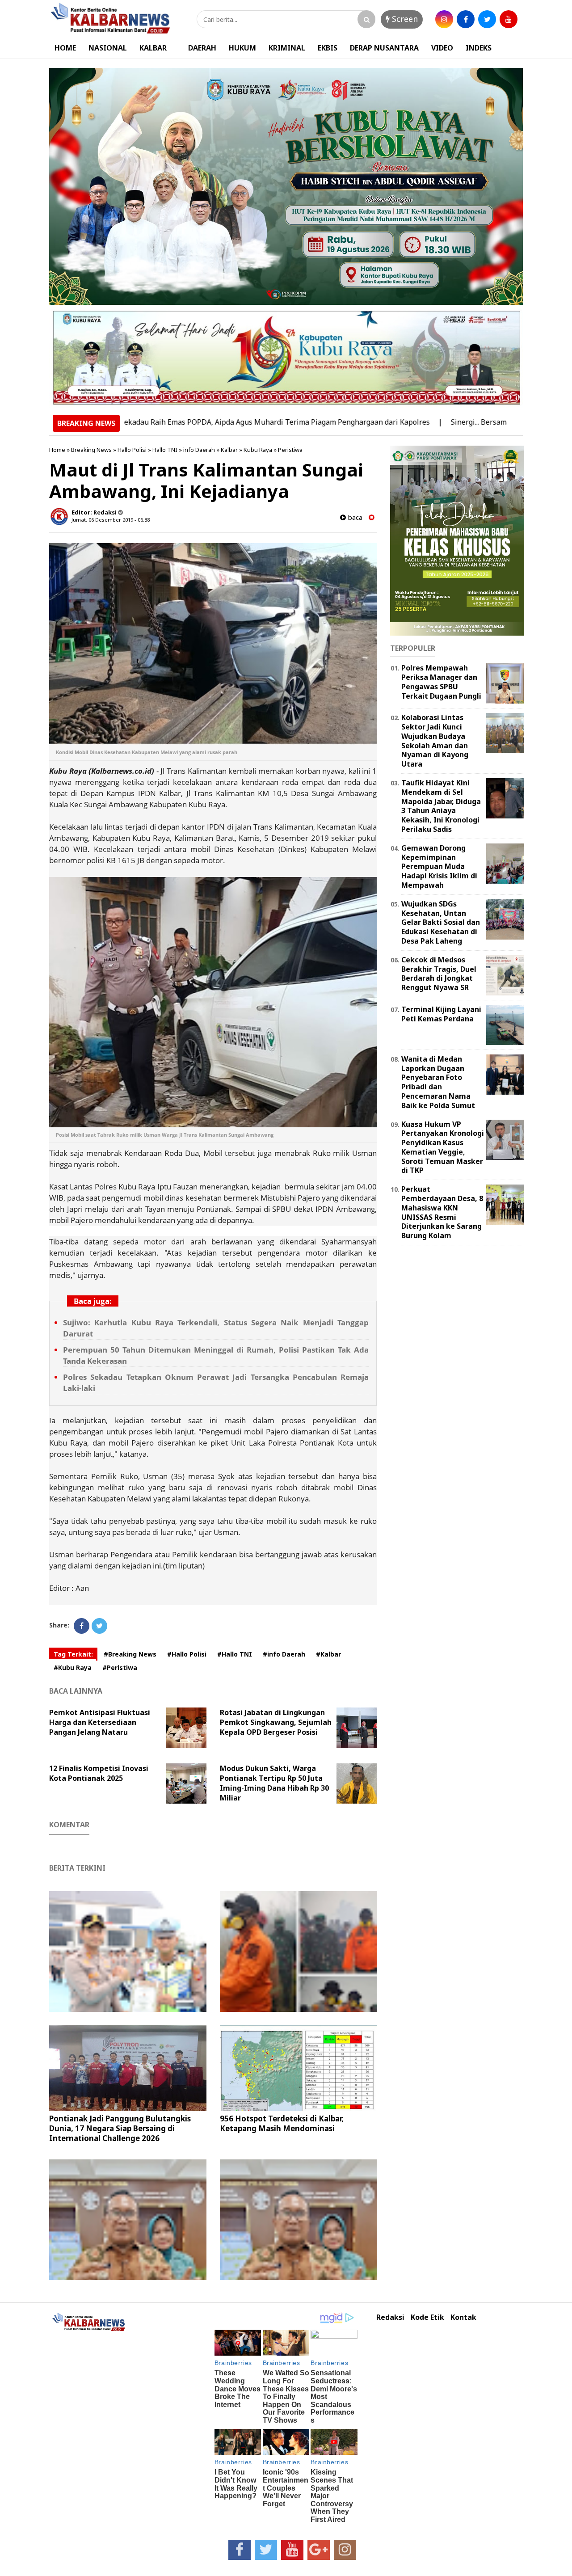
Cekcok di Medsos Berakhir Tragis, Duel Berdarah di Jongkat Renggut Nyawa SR (439, 974)
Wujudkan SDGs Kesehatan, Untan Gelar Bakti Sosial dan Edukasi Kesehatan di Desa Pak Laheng (441, 922)
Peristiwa (290, 450)
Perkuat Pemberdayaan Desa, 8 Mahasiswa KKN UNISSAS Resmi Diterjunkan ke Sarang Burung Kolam (442, 1212)
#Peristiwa (120, 1667)
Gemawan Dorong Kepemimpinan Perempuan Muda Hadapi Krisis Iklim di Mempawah (439, 866)
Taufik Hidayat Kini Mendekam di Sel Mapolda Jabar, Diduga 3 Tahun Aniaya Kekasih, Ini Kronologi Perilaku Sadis (441, 806)
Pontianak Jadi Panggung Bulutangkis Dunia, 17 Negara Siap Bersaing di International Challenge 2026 (120, 2128)
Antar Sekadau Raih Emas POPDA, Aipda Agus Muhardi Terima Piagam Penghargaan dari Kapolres (196, 422)
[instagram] (444, 19)
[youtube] (509, 19)
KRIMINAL (287, 48)
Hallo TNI (165, 450)
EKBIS (328, 48)
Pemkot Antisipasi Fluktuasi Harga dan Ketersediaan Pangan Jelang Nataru (100, 1722)
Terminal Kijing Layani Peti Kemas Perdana (441, 1014)
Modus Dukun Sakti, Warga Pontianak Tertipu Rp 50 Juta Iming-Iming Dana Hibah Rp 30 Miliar (274, 1783)
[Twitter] (99, 1626)
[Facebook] (82, 1626)
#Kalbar (328, 1654)
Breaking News (91, 450)
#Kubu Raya (73, 1667)
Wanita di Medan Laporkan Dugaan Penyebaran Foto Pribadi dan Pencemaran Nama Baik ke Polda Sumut (438, 1082)
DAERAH (202, 48)
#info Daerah (284, 1654)
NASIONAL (108, 48)
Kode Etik (427, 2317)
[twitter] (487, 19)
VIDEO (442, 48)
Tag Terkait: (73, 1654)
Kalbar (229, 450)
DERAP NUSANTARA (384, 48)
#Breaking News (130, 1654)
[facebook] (466, 19)
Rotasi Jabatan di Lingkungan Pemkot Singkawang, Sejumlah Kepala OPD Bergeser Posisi (276, 1722)
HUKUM (242, 48)
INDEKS (479, 48)
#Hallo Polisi (187, 1654)
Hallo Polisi (132, 450)
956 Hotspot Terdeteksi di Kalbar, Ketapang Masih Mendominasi (282, 2123)
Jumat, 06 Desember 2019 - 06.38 (111, 520)
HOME (65, 48)
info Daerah (199, 450)
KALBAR (153, 48)
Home (57, 450)
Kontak (463, 2317)
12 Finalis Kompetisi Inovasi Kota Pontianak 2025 (99, 1773)
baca (354, 517)
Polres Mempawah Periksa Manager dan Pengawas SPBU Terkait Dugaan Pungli (441, 682)
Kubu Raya (258, 450)
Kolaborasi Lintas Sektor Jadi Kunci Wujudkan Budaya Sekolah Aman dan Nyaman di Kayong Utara (435, 741)
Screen (404, 19)
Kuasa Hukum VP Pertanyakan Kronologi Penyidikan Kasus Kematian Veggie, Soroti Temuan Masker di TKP (443, 1147)
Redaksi (390, 2317)
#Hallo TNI (235, 1654)
